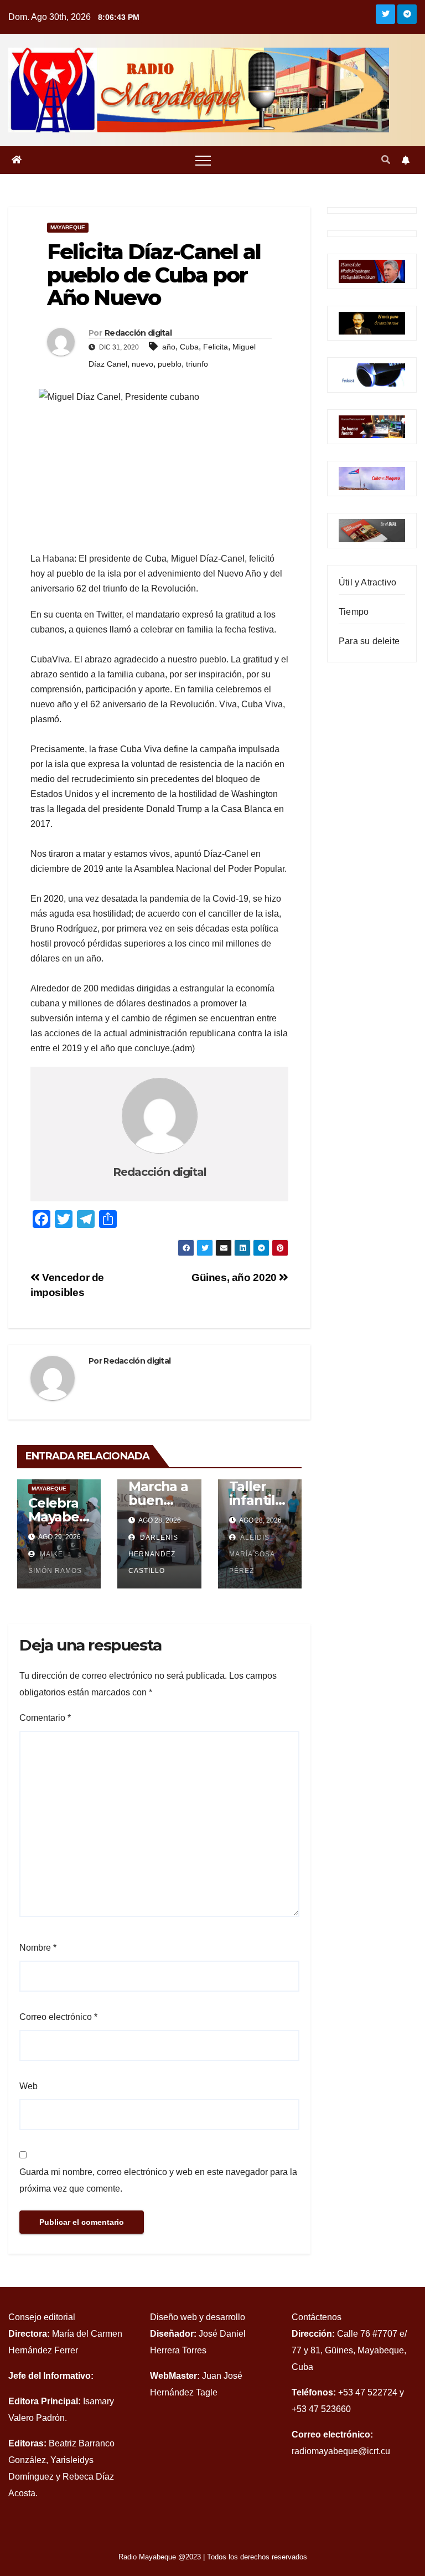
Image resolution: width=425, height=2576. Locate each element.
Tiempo (354, 612)
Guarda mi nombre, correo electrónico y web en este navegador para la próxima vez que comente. (158, 2180)
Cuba (189, 347)
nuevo (142, 364)
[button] (386, 160)
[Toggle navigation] (203, 160)
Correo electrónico (58, 2017)
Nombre (38, 1948)
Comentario (45, 1718)
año (169, 347)
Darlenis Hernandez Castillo (153, 1554)
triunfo (197, 364)
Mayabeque (68, 227)
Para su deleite (369, 641)
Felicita (216, 347)
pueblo (170, 364)
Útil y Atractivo (367, 582)
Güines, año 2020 (235, 1277)
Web (28, 2086)
